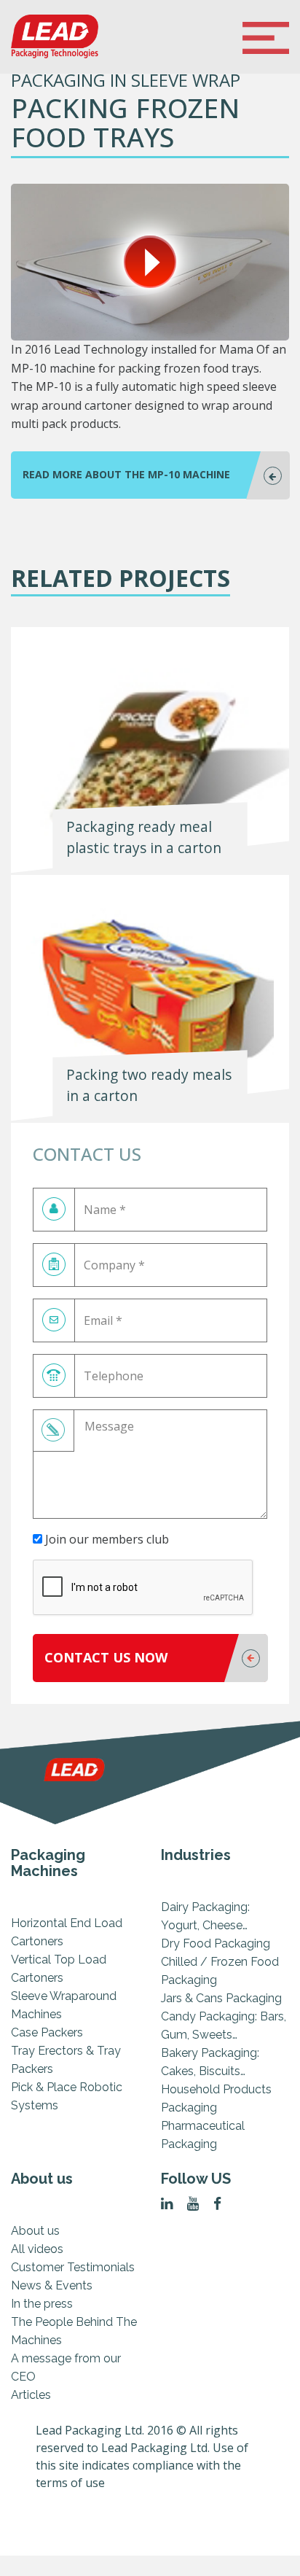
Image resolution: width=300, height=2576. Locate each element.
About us (42, 2179)
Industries (196, 1855)
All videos (37, 2249)
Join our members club (106, 1539)
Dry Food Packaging (216, 1943)
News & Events (52, 2285)
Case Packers (47, 2032)
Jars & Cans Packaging (221, 1998)
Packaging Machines (48, 1863)
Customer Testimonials (73, 2267)
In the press (42, 2304)
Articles (31, 2395)
